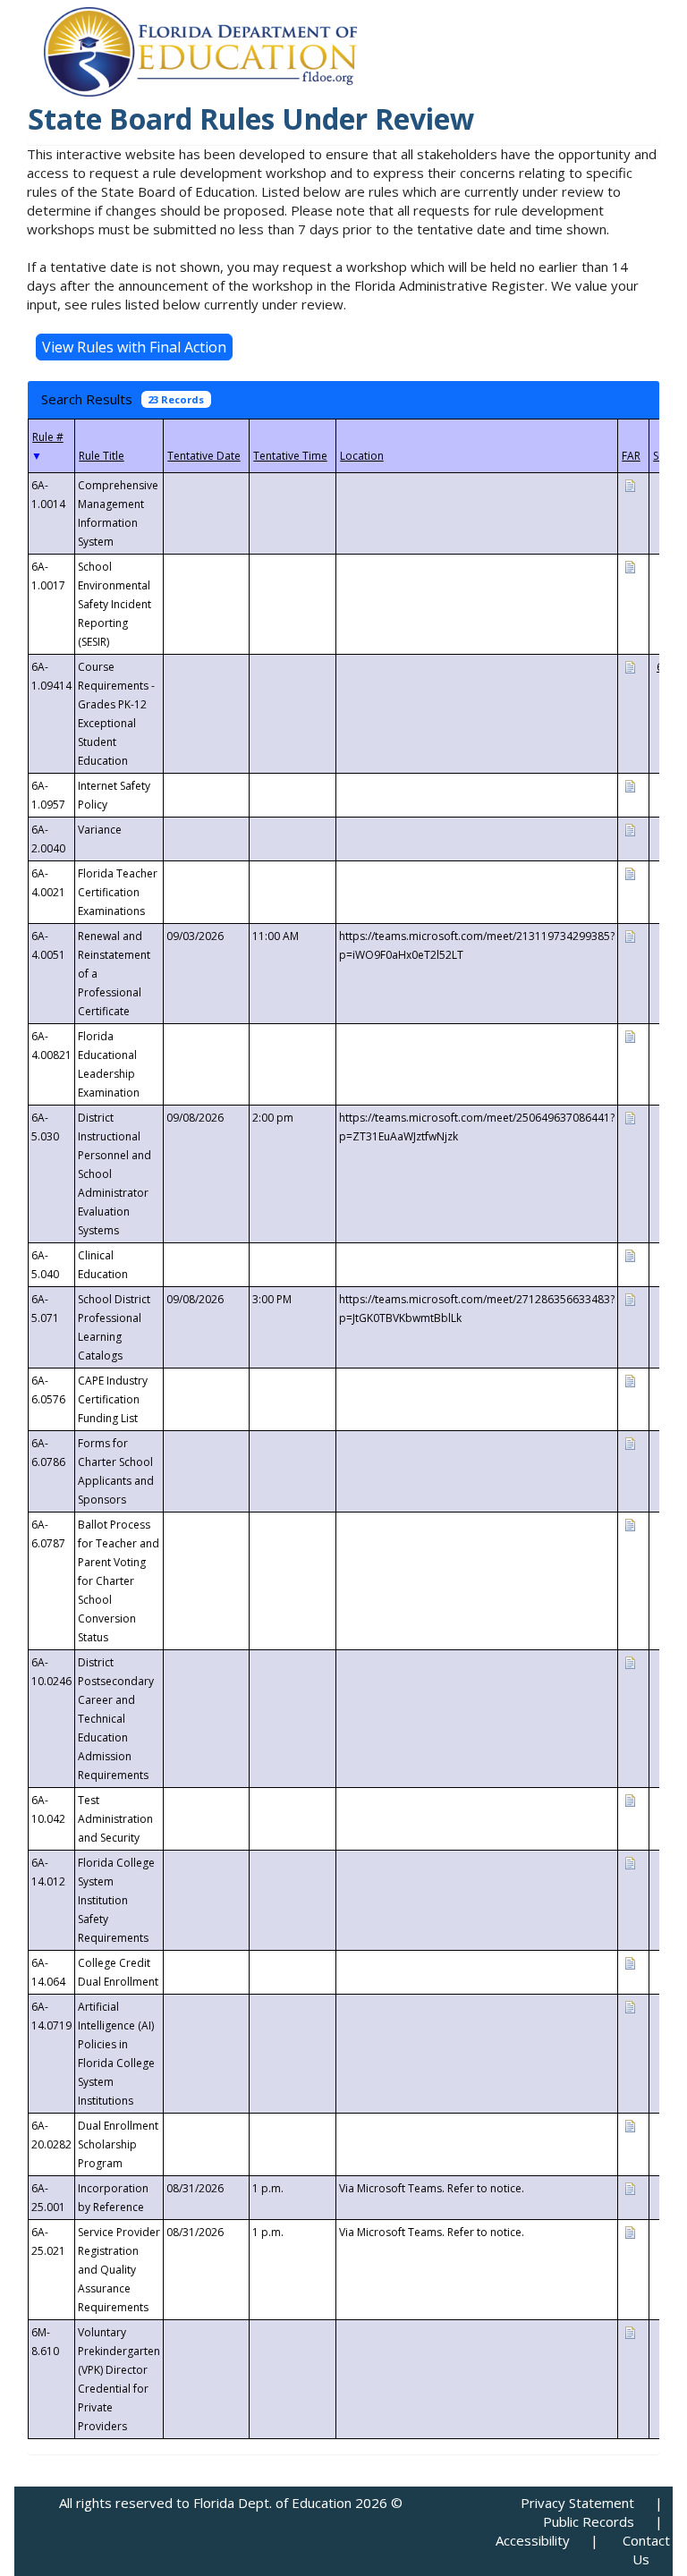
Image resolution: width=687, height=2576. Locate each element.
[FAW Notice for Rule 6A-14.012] (630, 1862)
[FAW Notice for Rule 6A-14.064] (630, 1962)
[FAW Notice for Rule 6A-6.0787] (630, 1524)
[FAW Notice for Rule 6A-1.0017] (630, 566)
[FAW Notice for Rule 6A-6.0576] (630, 1380)
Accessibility (533, 2540)
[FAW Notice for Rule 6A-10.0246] (630, 1661)
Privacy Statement (577, 2503)
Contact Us (646, 2550)
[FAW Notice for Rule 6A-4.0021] (630, 873)
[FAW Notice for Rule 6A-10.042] (630, 1799)
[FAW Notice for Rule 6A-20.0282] (630, 2125)
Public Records (589, 2521)
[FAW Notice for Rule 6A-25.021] (630, 2231)
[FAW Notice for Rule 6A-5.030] (630, 1117)
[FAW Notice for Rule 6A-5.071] (630, 1298)
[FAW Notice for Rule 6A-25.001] (630, 2187)
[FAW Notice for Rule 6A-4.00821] (630, 1035)
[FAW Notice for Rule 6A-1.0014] (630, 484)
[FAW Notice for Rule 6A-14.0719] (630, 2006)
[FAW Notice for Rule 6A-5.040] (630, 1254)
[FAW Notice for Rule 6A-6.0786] (630, 1442)
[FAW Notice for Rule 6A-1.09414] (630, 666)
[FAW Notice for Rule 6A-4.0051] (630, 935)
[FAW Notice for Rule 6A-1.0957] (630, 785)
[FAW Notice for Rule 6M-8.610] (630, 2331)
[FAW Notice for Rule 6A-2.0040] (630, 829)
